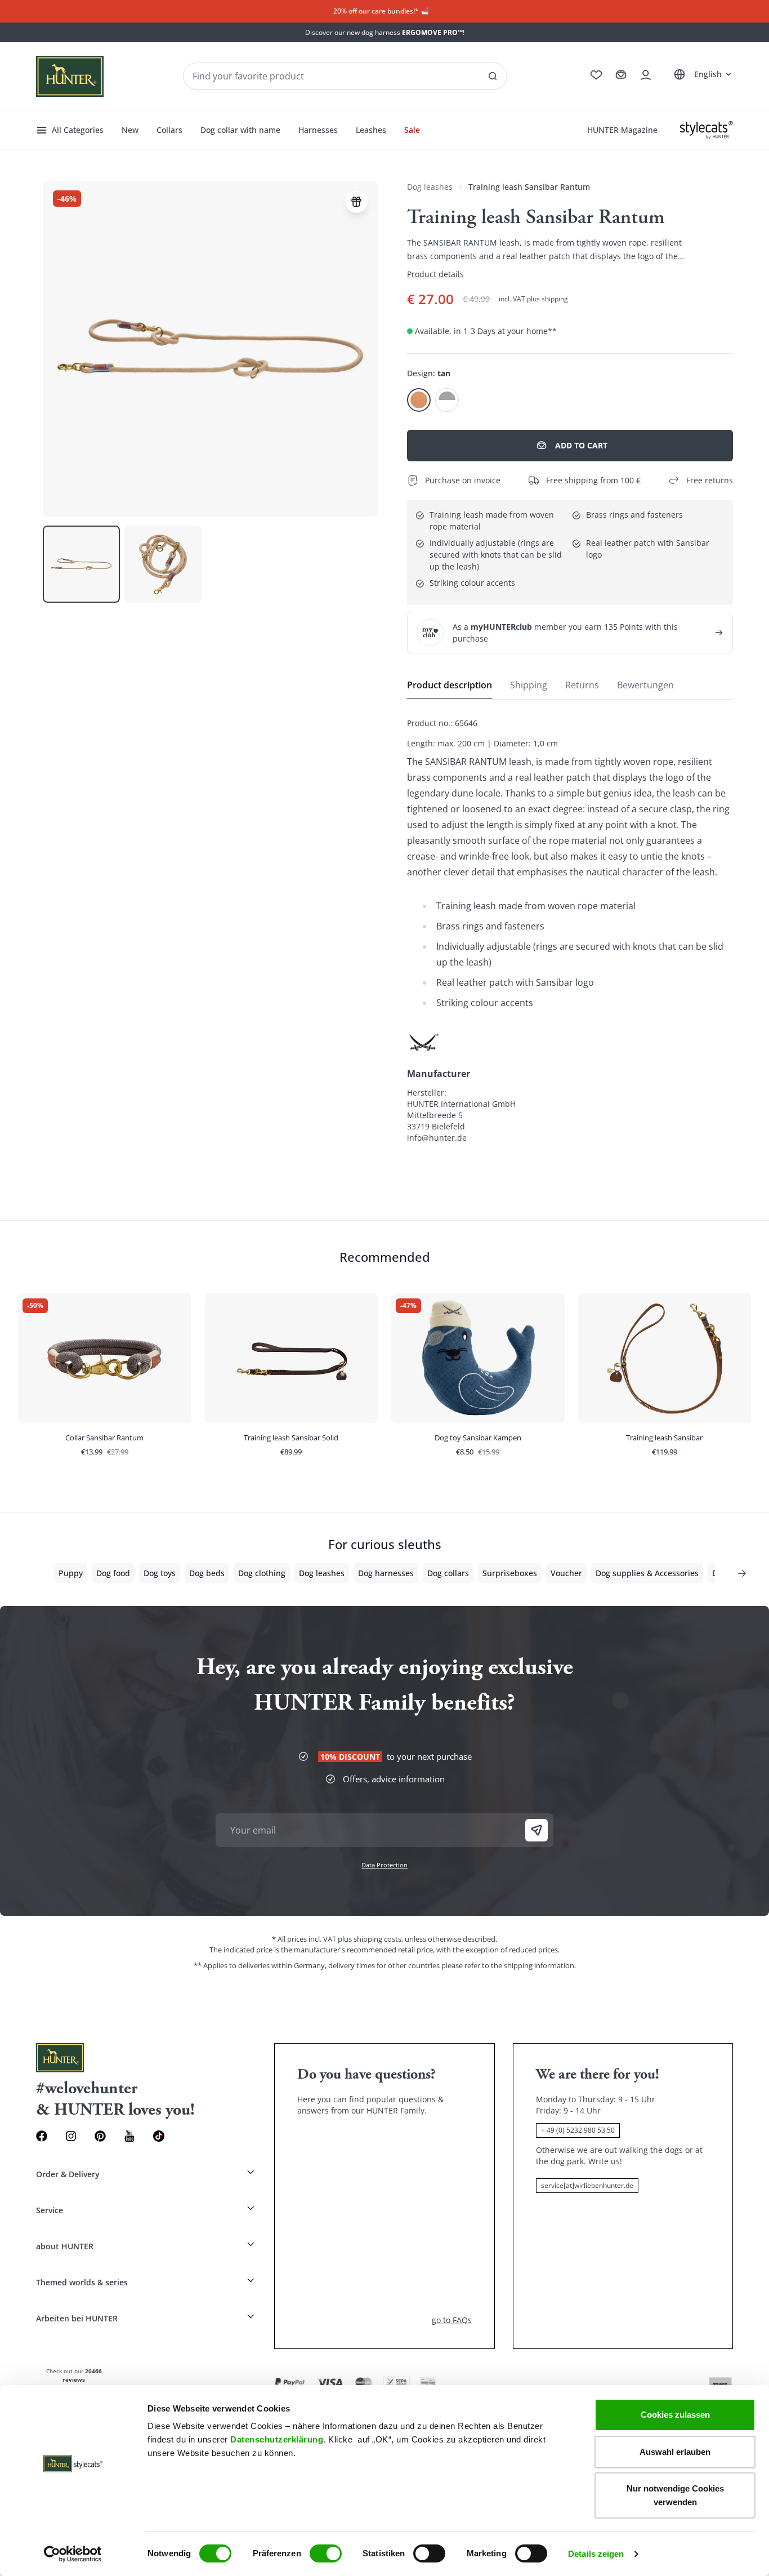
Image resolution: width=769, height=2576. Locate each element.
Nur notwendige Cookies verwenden (675, 2495)
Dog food (113, 1573)
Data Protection (384, 1865)
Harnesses (318, 130)
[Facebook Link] (42, 2136)
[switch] (326, 2553)
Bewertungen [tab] (645, 685)
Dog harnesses (386, 1573)
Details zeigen (596, 2554)
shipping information (539, 1965)
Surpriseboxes (510, 1573)
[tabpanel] (570, 931)
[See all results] (493, 76)
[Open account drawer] (646, 75)
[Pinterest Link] (100, 2136)
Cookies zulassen (675, 2415)
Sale (412, 130)
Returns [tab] (582, 685)
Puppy (71, 1573)
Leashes (371, 130)
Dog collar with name (240, 130)
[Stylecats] (707, 130)
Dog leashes (430, 187)
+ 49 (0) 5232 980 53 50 (578, 2130)
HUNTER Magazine (622, 130)
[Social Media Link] (159, 2136)
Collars (169, 130)
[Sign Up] (536, 1830)
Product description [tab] (450, 685)
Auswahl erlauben (675, 2452)
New (130, 130)
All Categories (78, 130)
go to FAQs (452, 2320)
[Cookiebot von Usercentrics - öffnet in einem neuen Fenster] (73, 2554)
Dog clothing (262, 1573)
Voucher (566, 1573)
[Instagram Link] (71, 2136)
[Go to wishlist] (596, 75)
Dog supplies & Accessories (647, 1573)
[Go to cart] (621, 75)
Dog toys (160, 1573)
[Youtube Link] (129, 2136)
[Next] (742, 1573)
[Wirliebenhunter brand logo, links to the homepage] (70, 76)
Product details (435, 274)
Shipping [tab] (529, 685)
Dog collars (448, 1573)
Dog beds (207, 1573)
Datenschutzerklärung (277, 2439)
